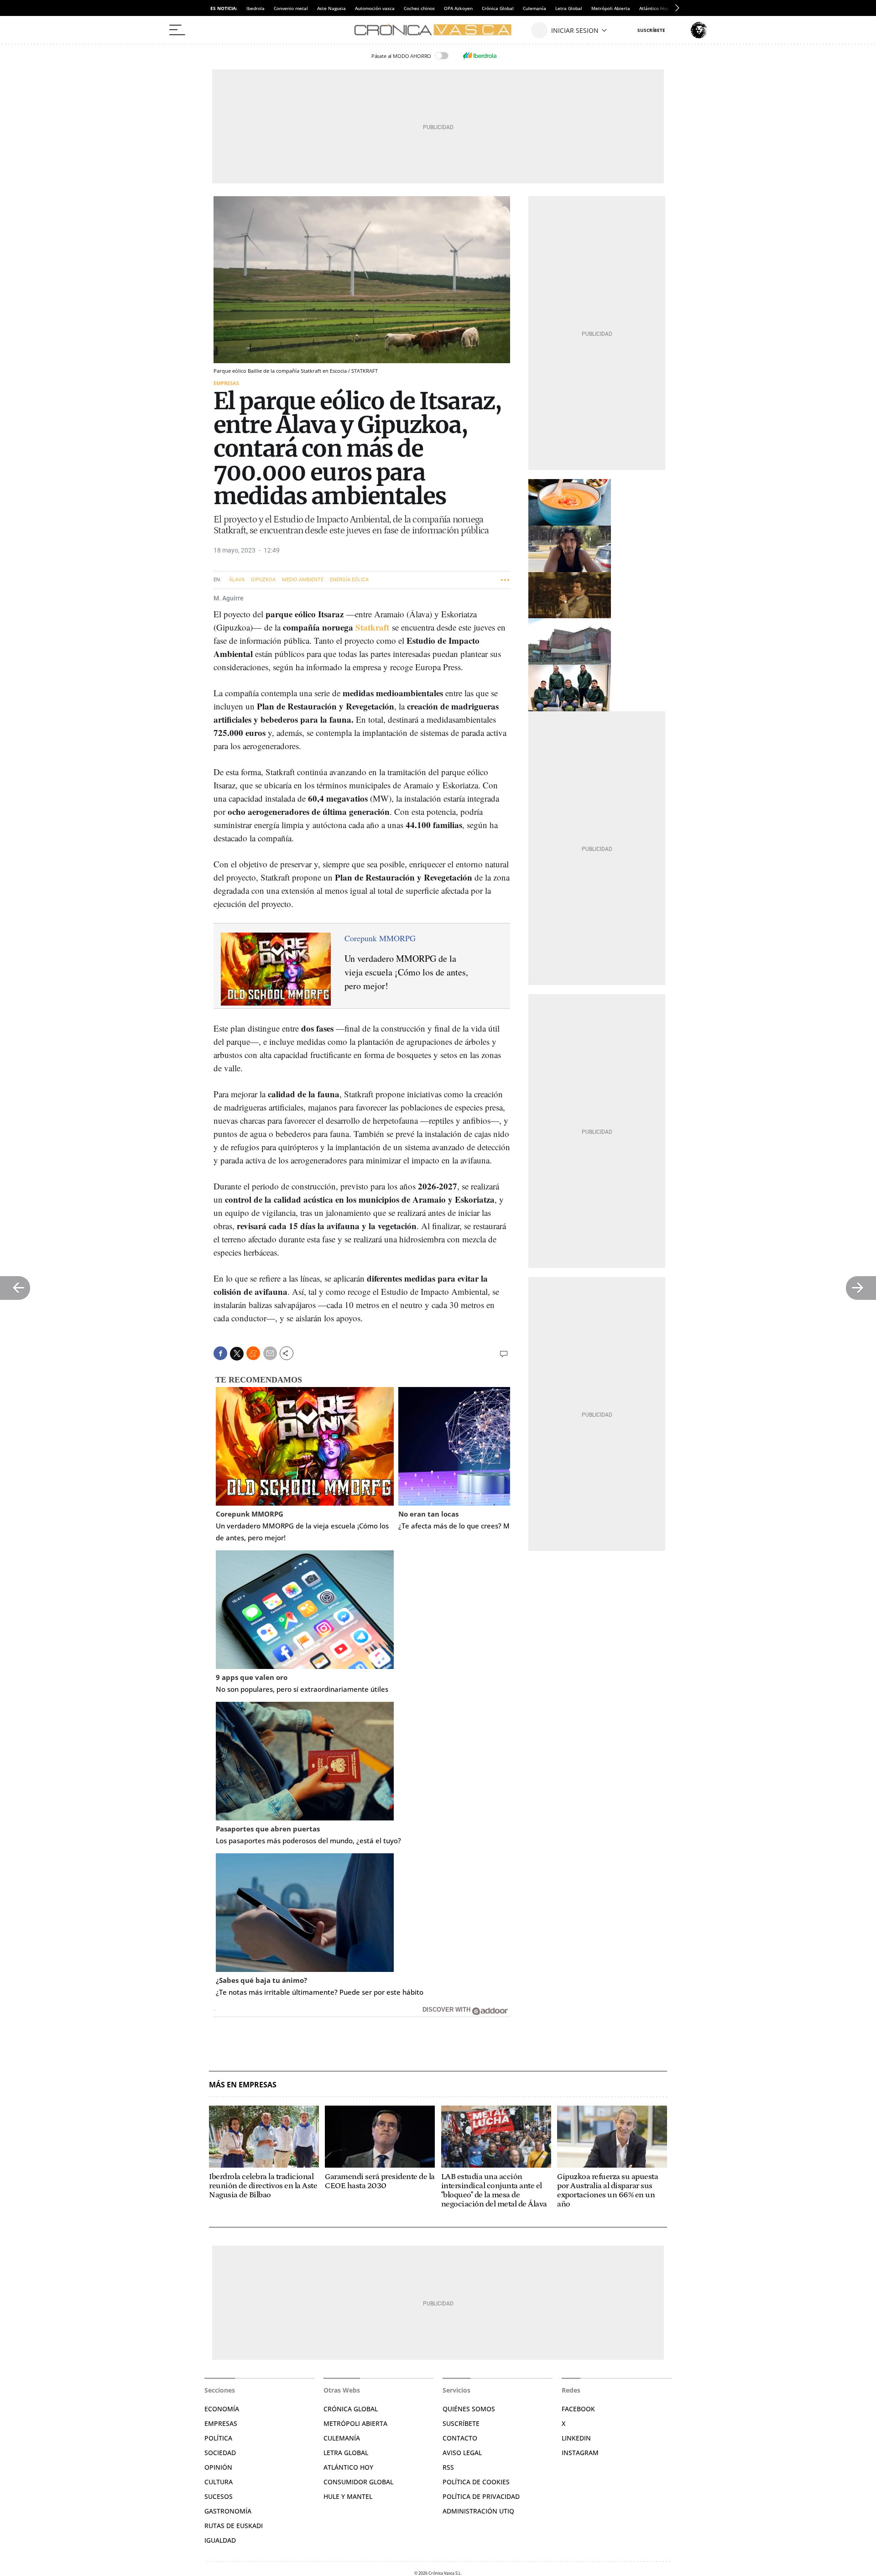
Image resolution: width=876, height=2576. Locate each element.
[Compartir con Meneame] (253, 1353)
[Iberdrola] (480, 56)
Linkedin (576, 2438)
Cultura (219, 2482)
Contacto (460, 2438)
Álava (237, 580)
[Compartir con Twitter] (237, 1354)
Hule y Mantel (348, 2496)
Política (218, 2438)
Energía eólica (349, 580)
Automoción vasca (375, 8)
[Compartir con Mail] (270, 1353)
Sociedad (220, 2453)
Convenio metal (291, 8)
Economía (222, 2409)
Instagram (580, 2453)
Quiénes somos (469, 2409)
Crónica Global (498, 8)
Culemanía (534, 8)
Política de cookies (476, 2482)
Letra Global (569, 8)
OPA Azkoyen (458, 8)
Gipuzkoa (263, 580)
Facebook (578, 2409)
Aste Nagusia (331, 8)
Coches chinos (419, 8)
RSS (448, 2467)
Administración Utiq (478, 2511)
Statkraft (372, 627)
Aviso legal (462, 2453)
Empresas (226, 383)
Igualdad (220, 2540)
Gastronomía (228, 2511)
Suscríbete (461, 2423)
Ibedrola (255, 8)
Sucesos (219, 2496)
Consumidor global (358, 2482)
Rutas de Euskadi (234, 2526)
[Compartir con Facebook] (220, 1353)
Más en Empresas (243, 2085)
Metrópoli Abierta (611, 8)
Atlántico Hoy (348, 2467)
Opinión (218, 2467)
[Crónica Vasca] (438, 30)
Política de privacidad (481, 2496)
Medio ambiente (303, 580)
